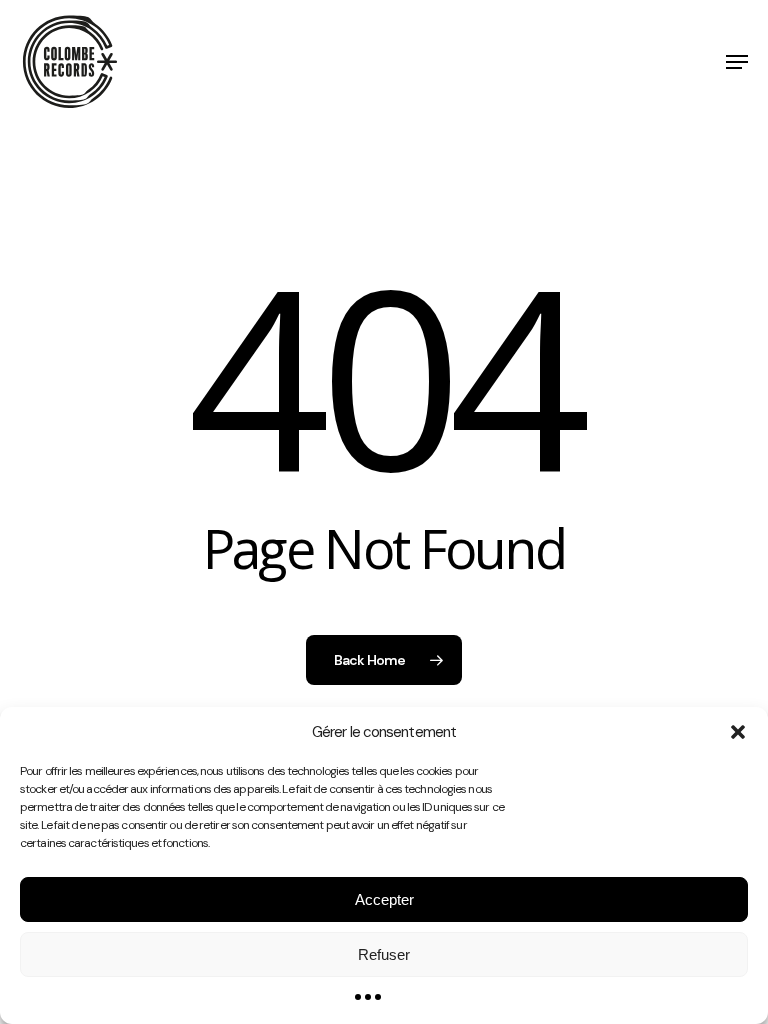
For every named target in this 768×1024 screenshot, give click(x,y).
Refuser (384, 954)
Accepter (384, 899)
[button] (738, 732)
